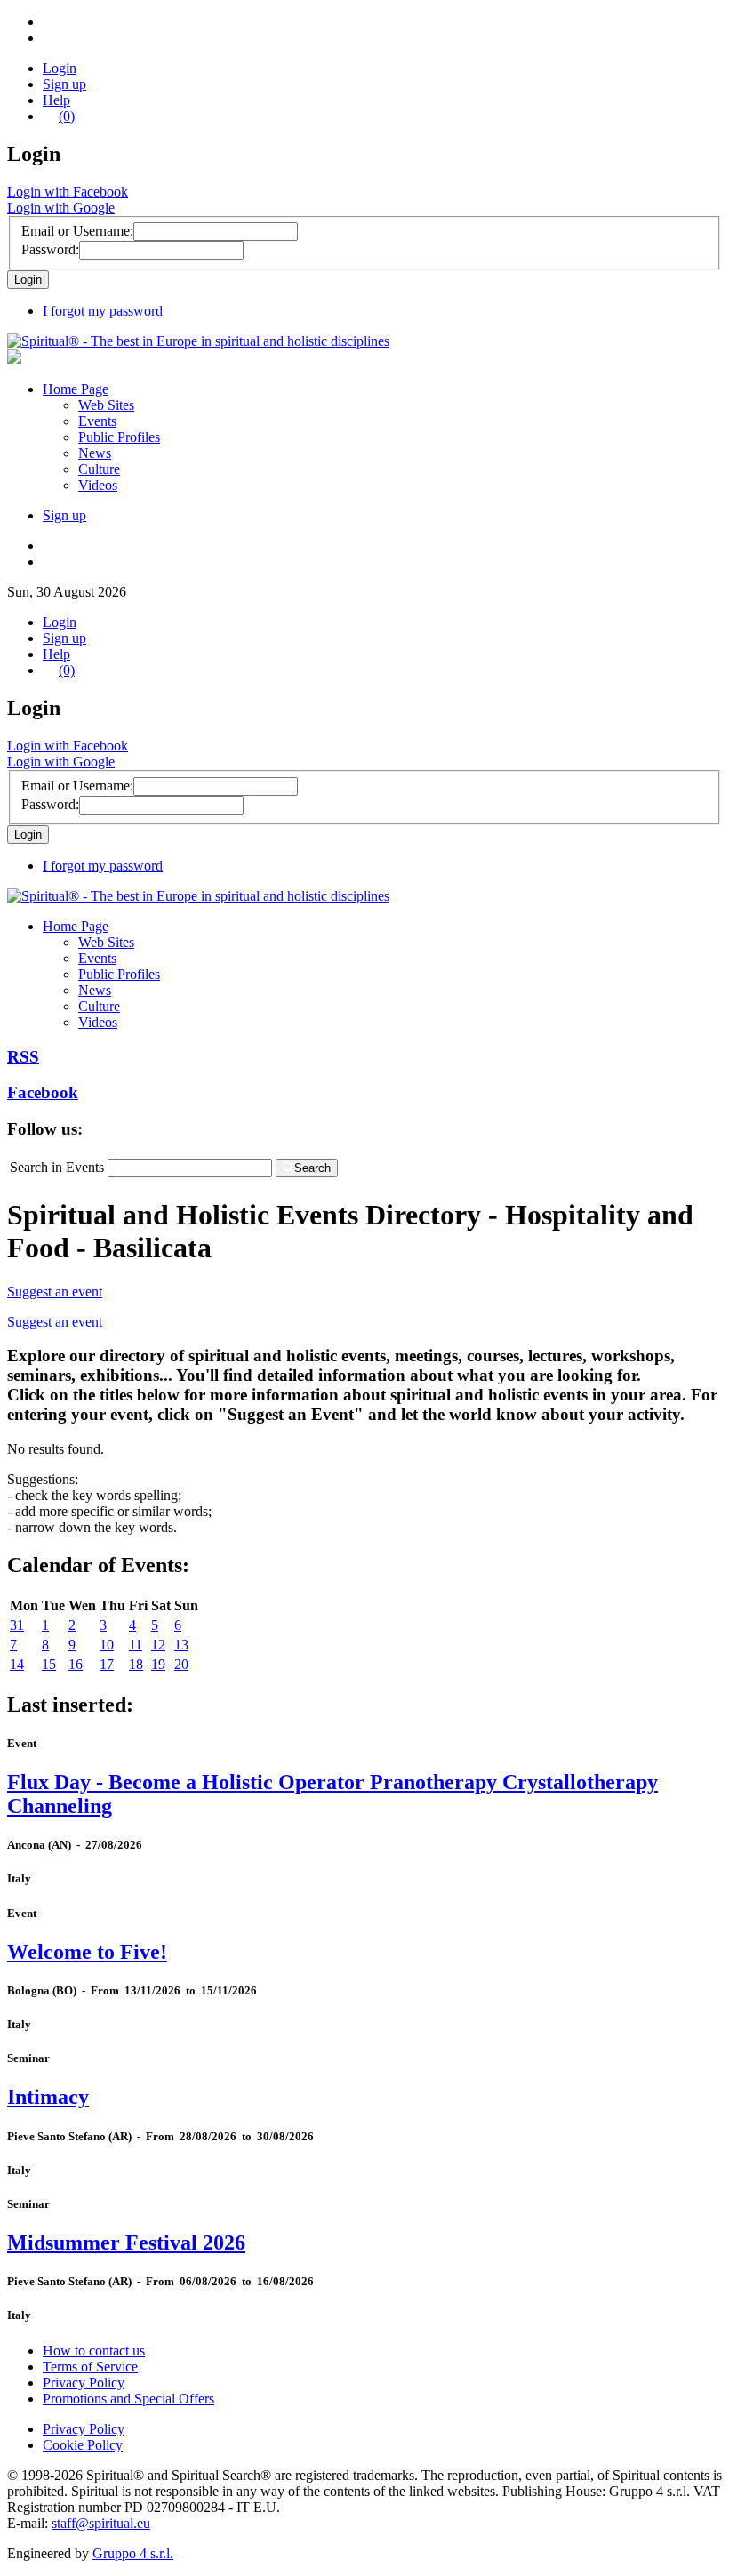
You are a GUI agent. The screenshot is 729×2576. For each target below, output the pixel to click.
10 (107, 1645)
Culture (99, 469)
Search (312, 1168)
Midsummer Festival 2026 (126, 2243)
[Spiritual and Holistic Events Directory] (198, 341)
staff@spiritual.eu (101, 2523)
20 (181, 1664)
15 (49, 1664)
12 (158, 1645)
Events (97, 421)
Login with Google (61, 208)
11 (136, 1645)
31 (17, 1625)
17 (107, 1664)
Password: (50, 249)
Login (60, 68)
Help (56, 100)
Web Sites (106, 405)
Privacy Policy (84, 2383)
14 (17, 1664)
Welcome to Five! (87, 1952)
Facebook (43, 1092)
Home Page (76, 389)
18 (136, 1664)
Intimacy (48, 2097)
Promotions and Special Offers (128, 2399)
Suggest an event (55, 1292)
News (95, 453)
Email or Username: (77, 231)
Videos (98, 485)
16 (76, 1664)
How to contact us (94, 2351)
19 (158, 1664)
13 (181, 1645)
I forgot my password (103, 311)
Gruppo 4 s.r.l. (133, 2553)
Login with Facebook (68, 192)
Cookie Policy (83, 2445)
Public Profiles (119, 437)
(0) (67, 116)
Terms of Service (90, 2367)
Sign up (64, 84)
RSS (23, 1057)
